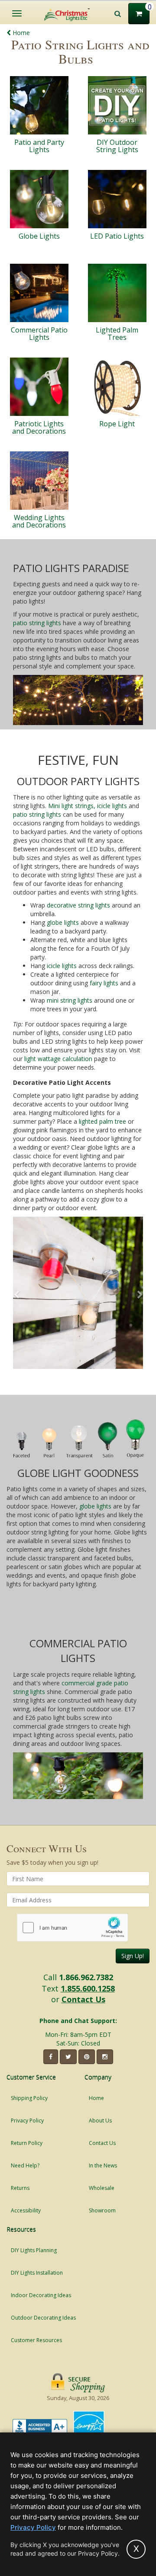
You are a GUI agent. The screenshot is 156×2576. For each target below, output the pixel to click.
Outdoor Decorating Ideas (43, 2318)
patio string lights (37, 623)
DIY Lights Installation (37, 2273)
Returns (20, 2188)
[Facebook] (51, 2057)
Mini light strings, (72, 806)
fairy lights (104, 983)
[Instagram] (105, 2057)
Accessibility (26, 2210)
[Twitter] (68, 2057)
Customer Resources (36, 2340)
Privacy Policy (27, 2121)
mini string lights (70, 1000)
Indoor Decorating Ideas (41, 2295)
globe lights (63, 922)
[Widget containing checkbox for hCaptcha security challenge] (73, 1928)
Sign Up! (133, 1956)
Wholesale (102, 2188)
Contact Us (83, 1999)
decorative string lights (78, 905)
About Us (100, 2121)
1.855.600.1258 (88, 1988)
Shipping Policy (29, 2098)
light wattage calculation (58, 1059)
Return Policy (27, 2143)
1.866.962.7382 (86, 1977)
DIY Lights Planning (34, 2250)
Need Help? (25, 2165)
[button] (16, 1295)
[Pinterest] (87, 2057)
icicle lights (112, 806)
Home (20, 33)
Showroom (102, 2210)
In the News (103, 2165)
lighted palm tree (102, 1121)
